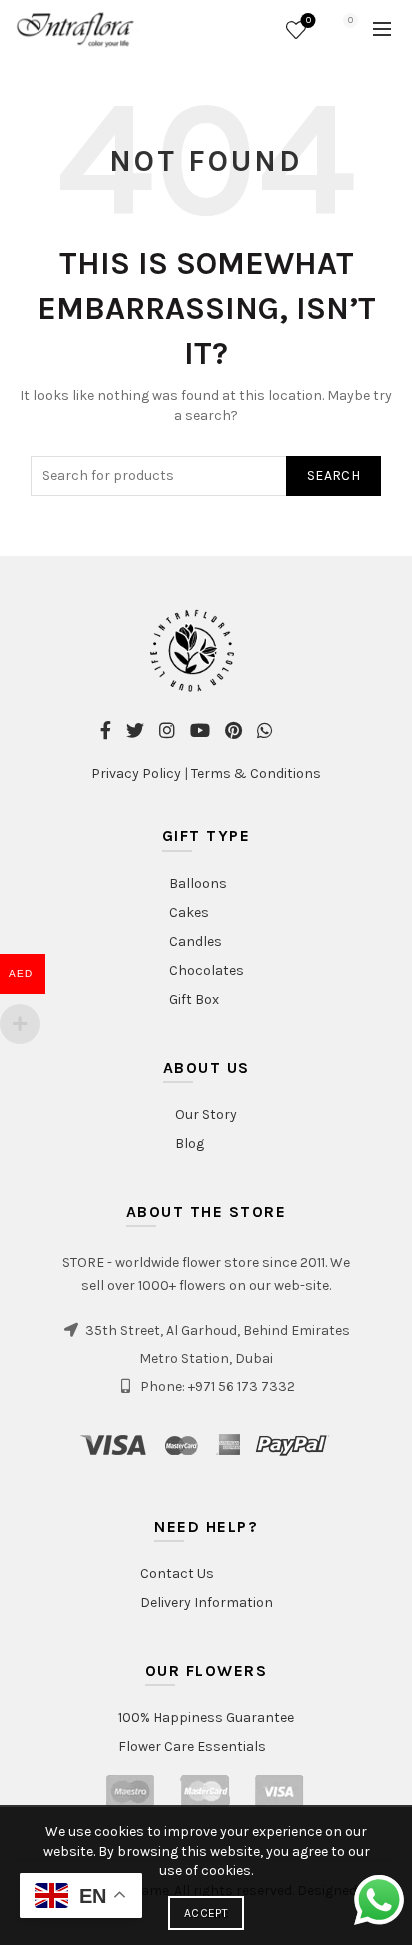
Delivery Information (206, 1602)
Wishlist (308, 20)
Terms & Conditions (256, 773)
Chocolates (206, 970)
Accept (206, 1913)
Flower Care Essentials (192, 1746)
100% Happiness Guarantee (206, 1717)
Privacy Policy (136, 773)
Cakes (189, 912)
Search (333, 475)
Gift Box (194, 999)
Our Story (206, 1114)
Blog (189, 1143)
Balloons (198, 883)
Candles (195, 941)
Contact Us (177, 1573)
